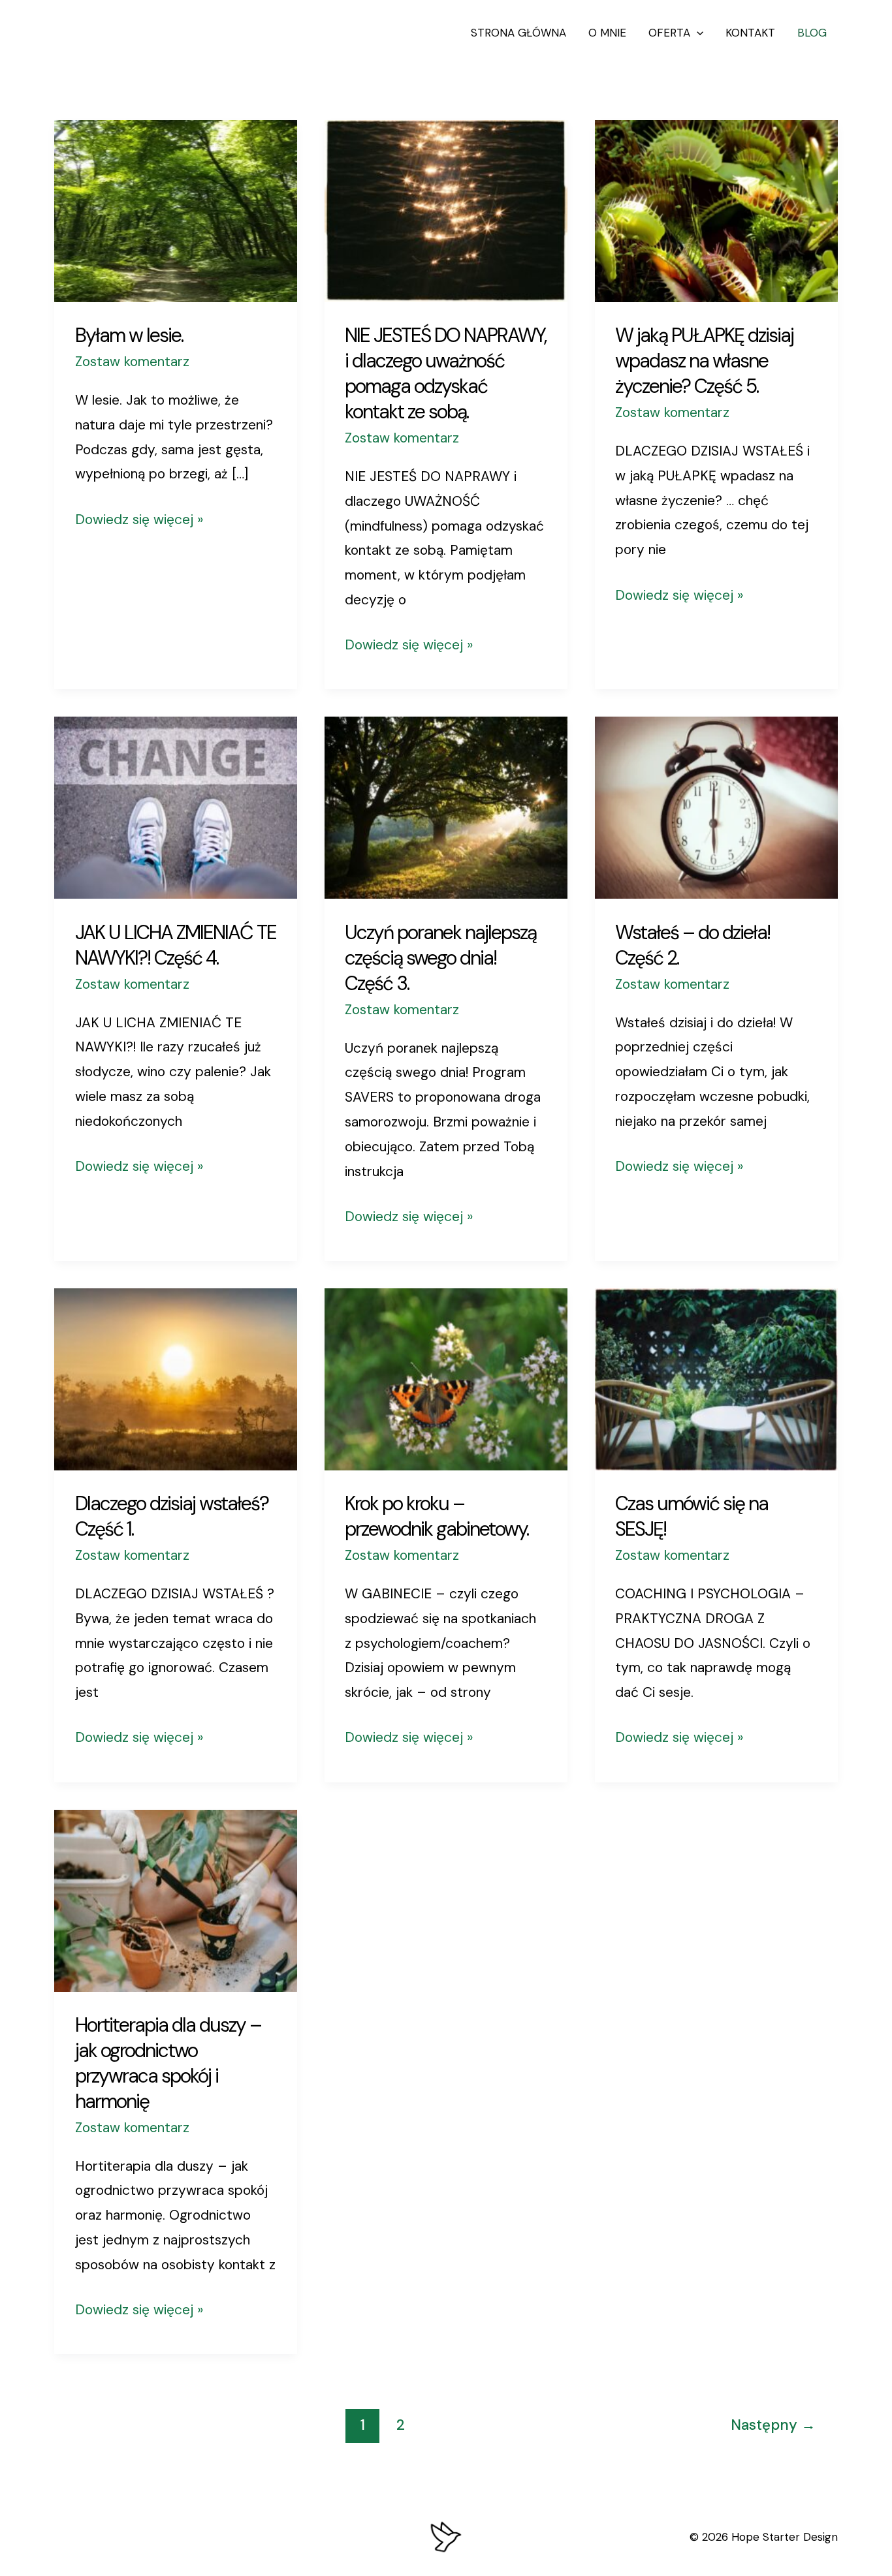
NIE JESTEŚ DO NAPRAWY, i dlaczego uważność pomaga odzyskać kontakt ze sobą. (445, 373)
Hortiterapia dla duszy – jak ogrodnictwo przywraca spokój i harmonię (168, 2063)
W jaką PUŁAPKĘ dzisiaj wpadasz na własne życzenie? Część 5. (704, 361)
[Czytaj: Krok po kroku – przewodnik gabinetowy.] (446, 1378)
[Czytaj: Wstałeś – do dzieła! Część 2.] (716, 807)
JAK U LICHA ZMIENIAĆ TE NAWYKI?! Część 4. (176, 945)
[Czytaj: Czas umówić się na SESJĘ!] (716, 1378)
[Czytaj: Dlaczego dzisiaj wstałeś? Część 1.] (176, 1378)
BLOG (812, 33)
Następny (773, 2425)
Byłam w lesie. (129, 335)
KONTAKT (750, 33)
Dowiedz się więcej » (139, 518)
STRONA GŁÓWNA (518, 33)
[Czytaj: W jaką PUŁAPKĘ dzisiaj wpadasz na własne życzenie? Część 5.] (716, 210)
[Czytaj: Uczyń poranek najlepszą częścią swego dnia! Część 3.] (446, 807)
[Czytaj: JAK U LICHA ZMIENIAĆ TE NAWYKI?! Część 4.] (176, 807)
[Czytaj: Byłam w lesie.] (176, 210)
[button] (697, 33)
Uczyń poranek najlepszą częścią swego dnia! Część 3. (440, 958)
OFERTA (669, 33)
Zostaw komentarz (132, 362)
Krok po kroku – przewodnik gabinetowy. (437, 1516)
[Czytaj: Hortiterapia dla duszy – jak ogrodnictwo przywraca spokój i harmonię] (176, 1899)
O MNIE (607, 33)
